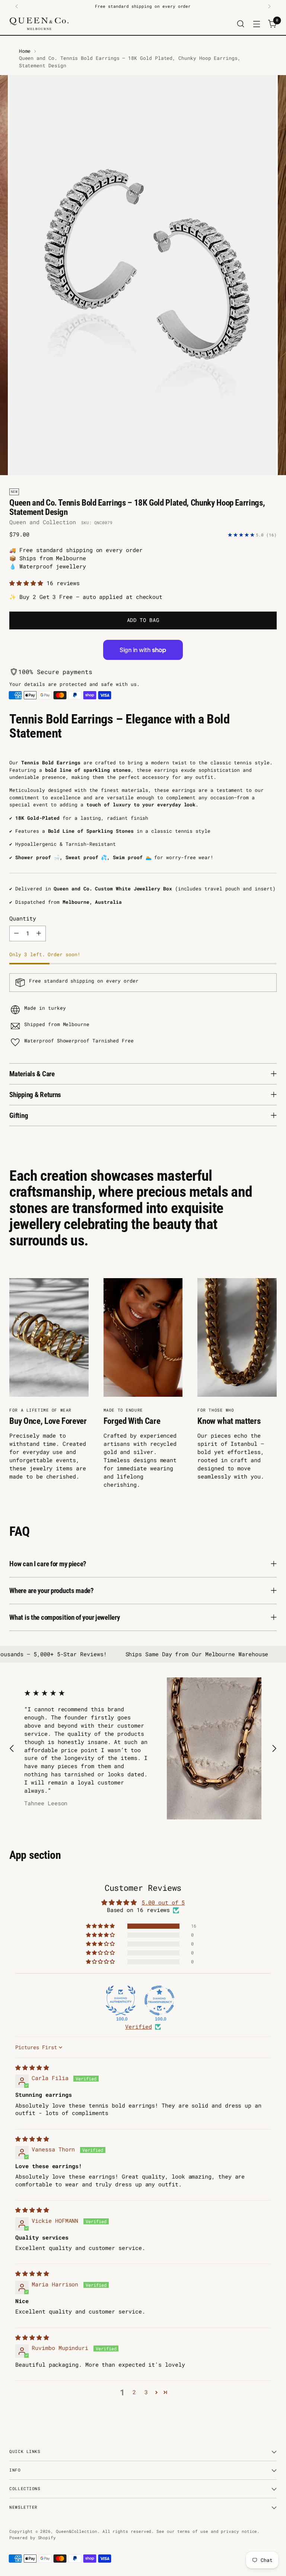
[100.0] (121, 2000)
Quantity (23, 918)
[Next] (269, 6)
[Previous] (17, 6)
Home (25, 51)
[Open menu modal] (257, 24)
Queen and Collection (43, 522)
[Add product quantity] (39, 934)
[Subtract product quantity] (16, 934)
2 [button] (134, 2392)
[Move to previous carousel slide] (12, 1749)
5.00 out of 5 (163, 1903)
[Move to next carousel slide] (274, 1749)
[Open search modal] (241, 24)
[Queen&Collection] (39, 24)
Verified (138, 2027)
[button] (28, 583)
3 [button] (146, 2392)
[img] (32, 2068)
